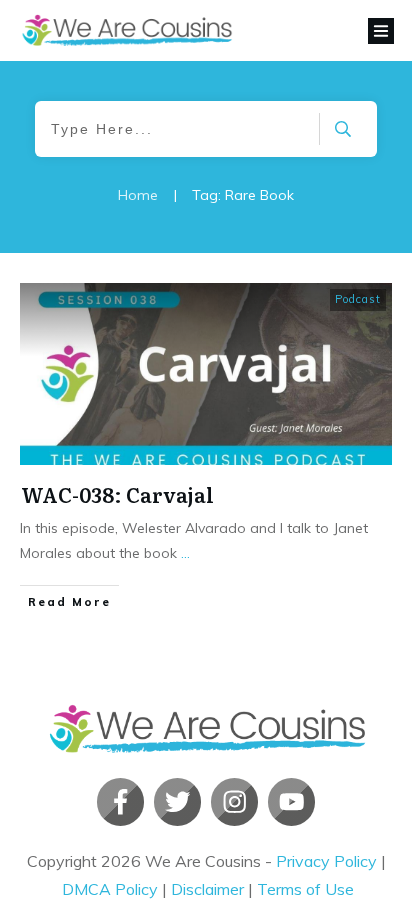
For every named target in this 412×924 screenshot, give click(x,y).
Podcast (358, 299)
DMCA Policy (110, 889)
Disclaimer (207, 889)
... (185, 553)
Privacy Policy (326, 861)
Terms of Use (305, 889)
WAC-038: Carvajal (117, 494)
